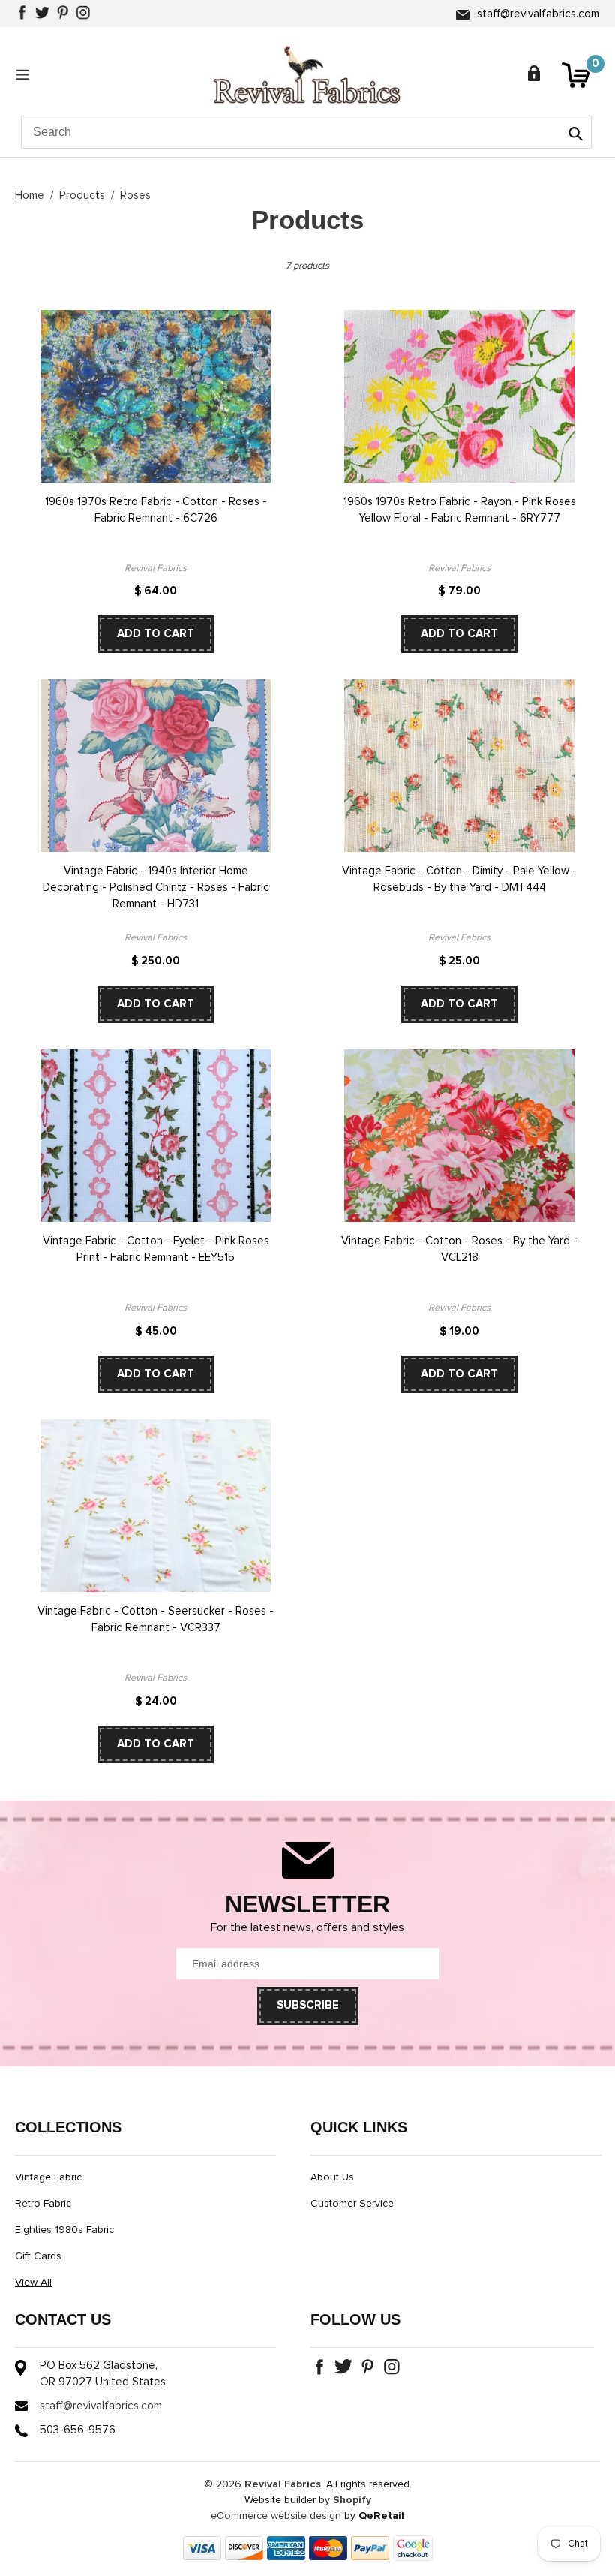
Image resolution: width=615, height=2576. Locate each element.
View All (33, 2283)
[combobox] (306, 132)
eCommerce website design (276, 2516)
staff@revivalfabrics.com (538, 14)
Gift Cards (38, 2256)
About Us (332, 2177)
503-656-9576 (78, 2430)
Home (30, 196)
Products (82, 196)
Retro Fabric (43, 2204)
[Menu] (26, 74)
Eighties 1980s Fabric (64, 2230)
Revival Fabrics (283, 2484)
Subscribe (308, 2005)
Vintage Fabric (48, 2177)
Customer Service (352, 2204)
